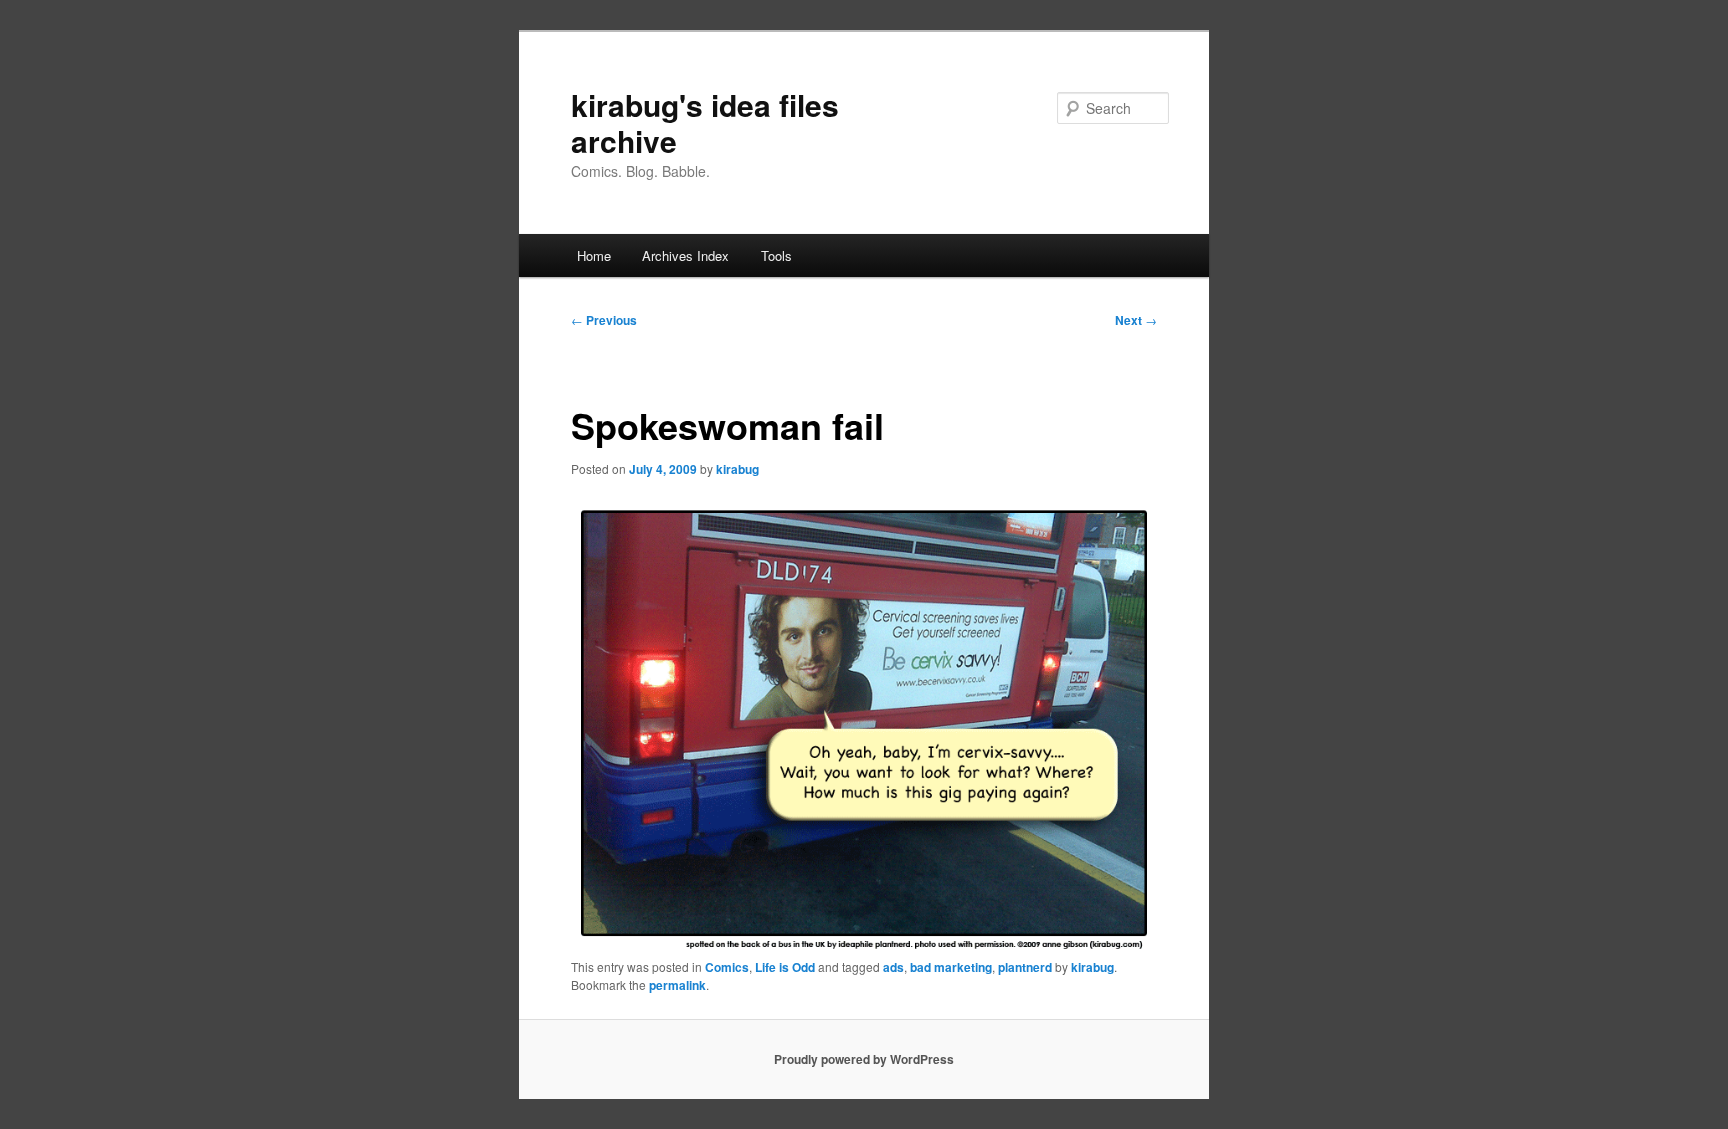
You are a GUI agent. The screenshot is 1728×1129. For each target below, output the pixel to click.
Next (1136, 320)
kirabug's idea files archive (705, 122)
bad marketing (951, 967)
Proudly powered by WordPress (864, 1059)
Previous (604, 320)
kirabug (737, 469)
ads (893, 967)
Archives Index (685, 255)
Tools (776, 255)
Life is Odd (785, 967)
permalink (677, 985)
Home (594, 255)
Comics (727, 967)
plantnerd (1025, 967)
